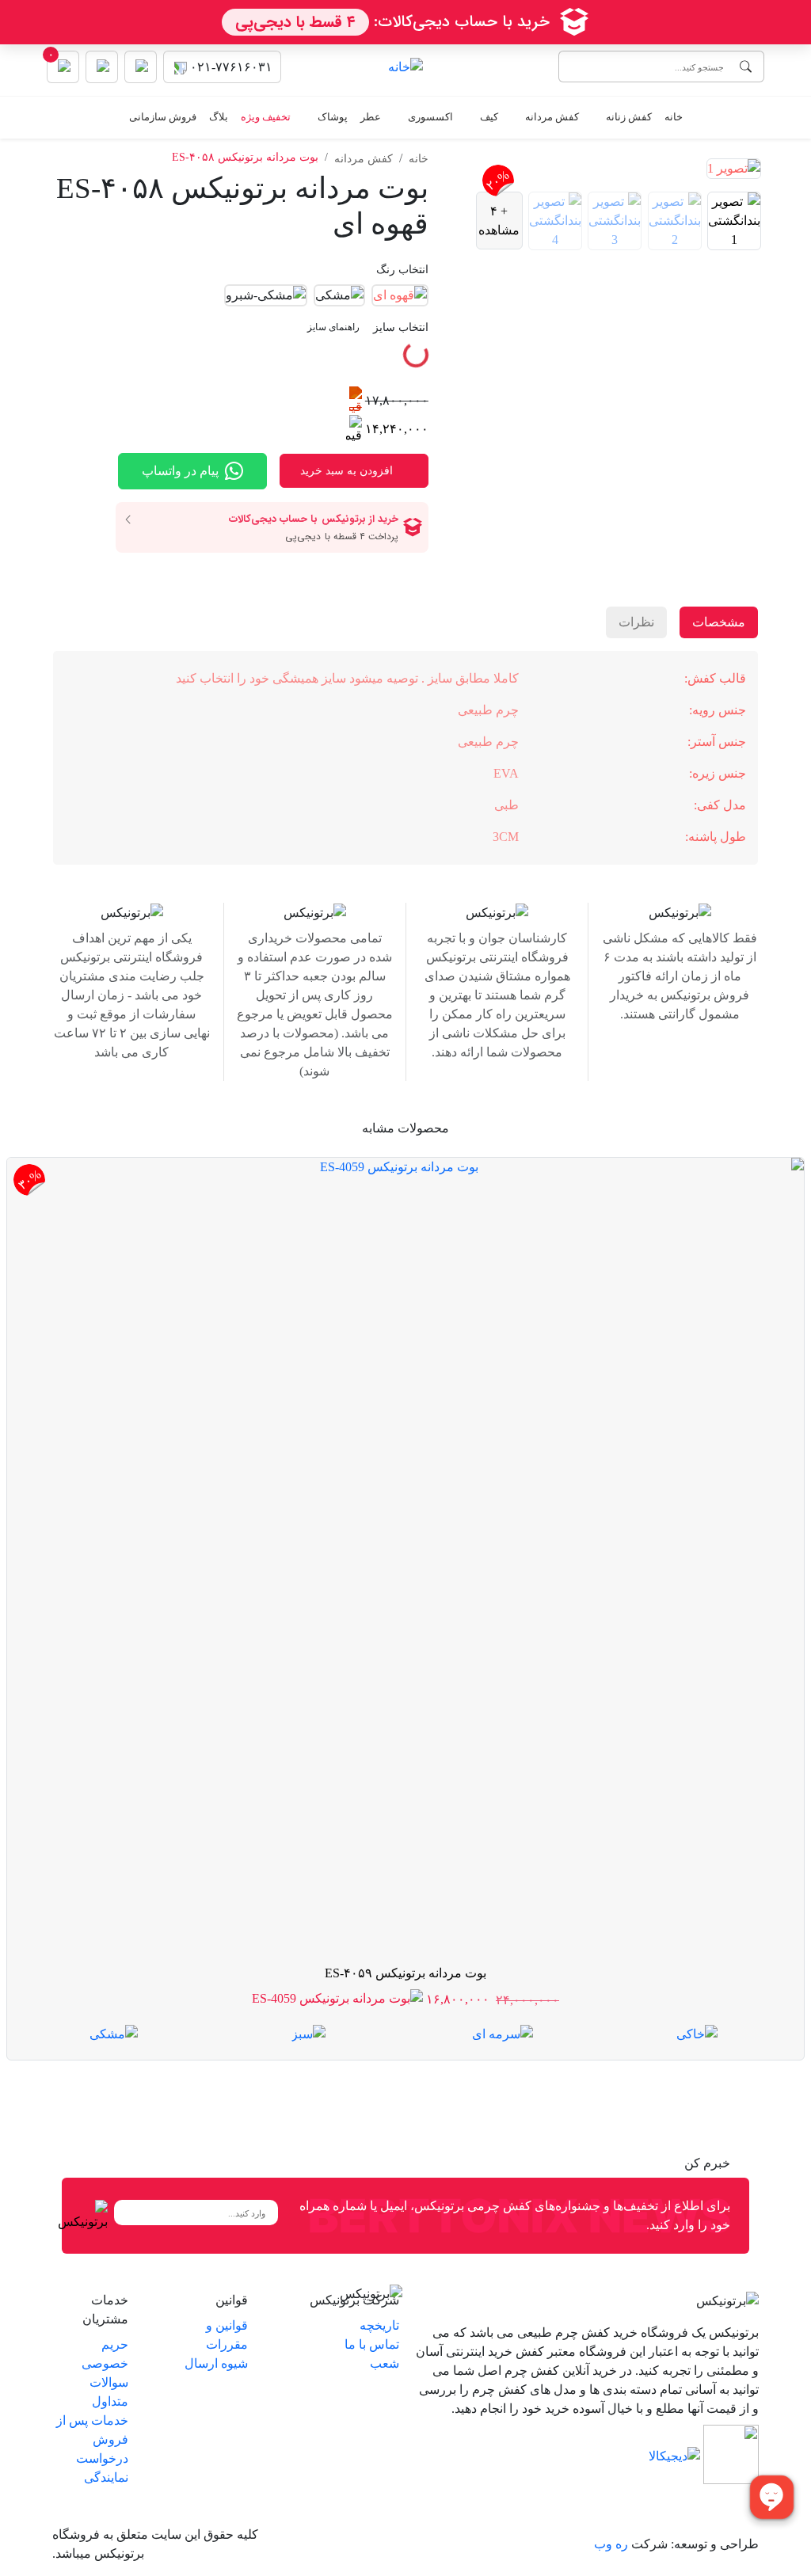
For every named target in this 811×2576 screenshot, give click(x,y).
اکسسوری (430, 117)
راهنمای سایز (333, 327)
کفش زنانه (629, 117)
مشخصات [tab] (719, 622)
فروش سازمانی (163, 117)
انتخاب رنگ (402, 270)
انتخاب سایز (368, 327)
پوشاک (333, 117)
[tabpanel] (405, 758)
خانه (674, 117)
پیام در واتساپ (180, 471)
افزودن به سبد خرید (346, 471)
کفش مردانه (552, 117)
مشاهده (499, 221)
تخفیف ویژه (266, 117)
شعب (385, 2363)
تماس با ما (372, 2344)
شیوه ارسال (216, 2363)
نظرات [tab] (636, 622)
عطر (371, 117)
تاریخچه (379, 2325)
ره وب (611, 2544)
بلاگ (219, 117)
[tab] (738, 221)
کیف (489, 117)
